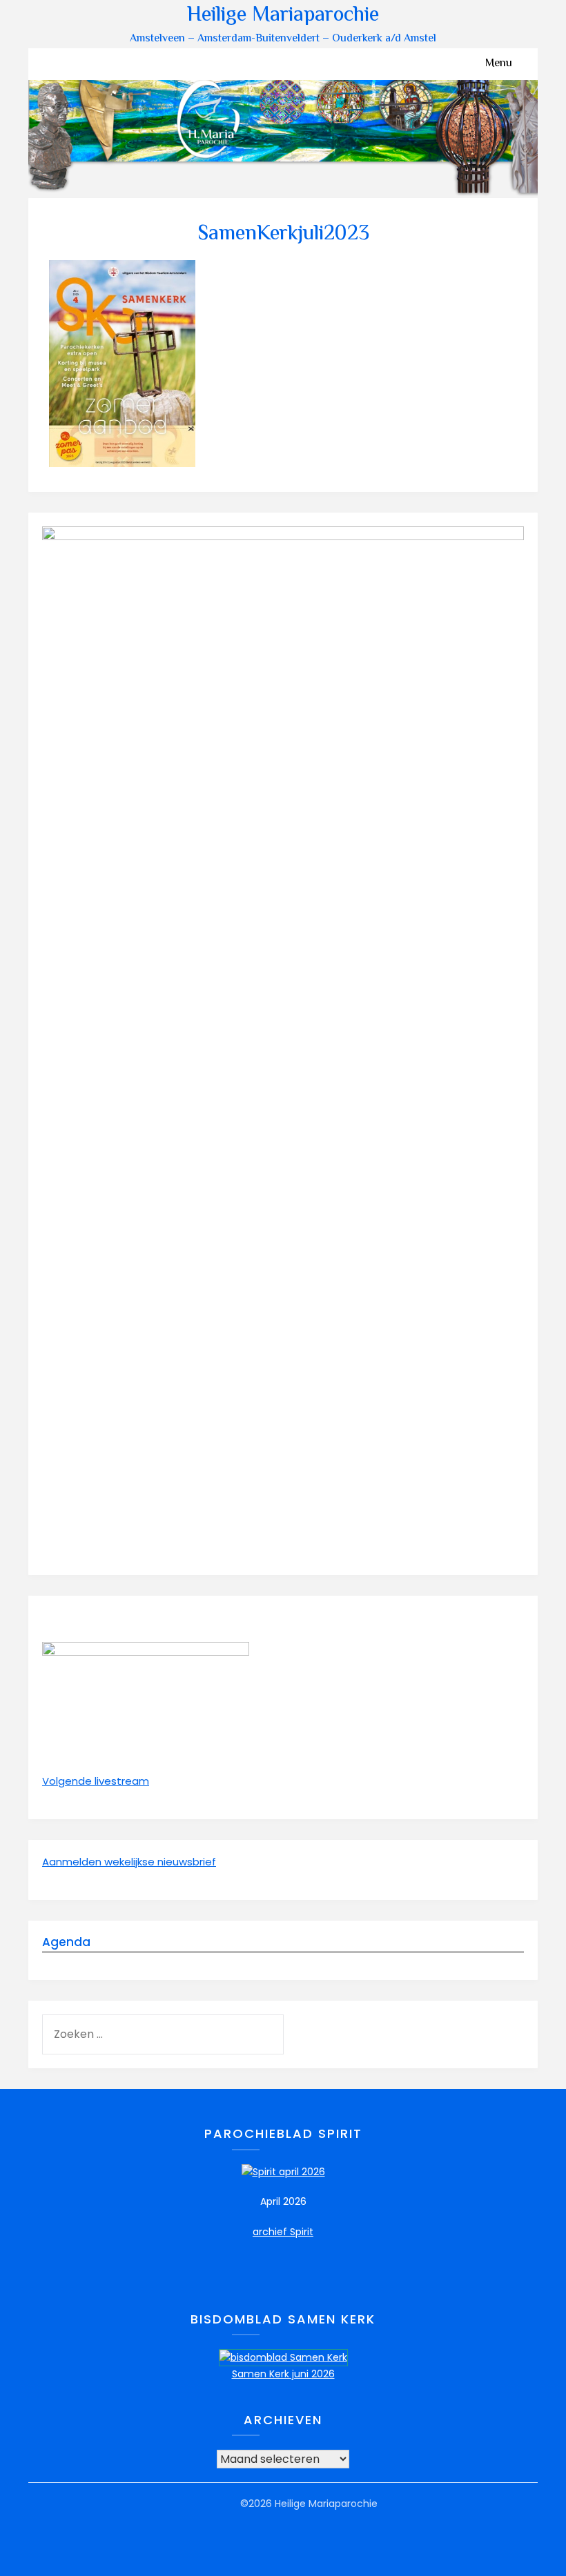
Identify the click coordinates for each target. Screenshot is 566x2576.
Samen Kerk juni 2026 (283, 2374)
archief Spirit (283, 2232)
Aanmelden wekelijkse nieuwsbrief (129, 1862)
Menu (499, 64)
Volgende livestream (96, 1781)
